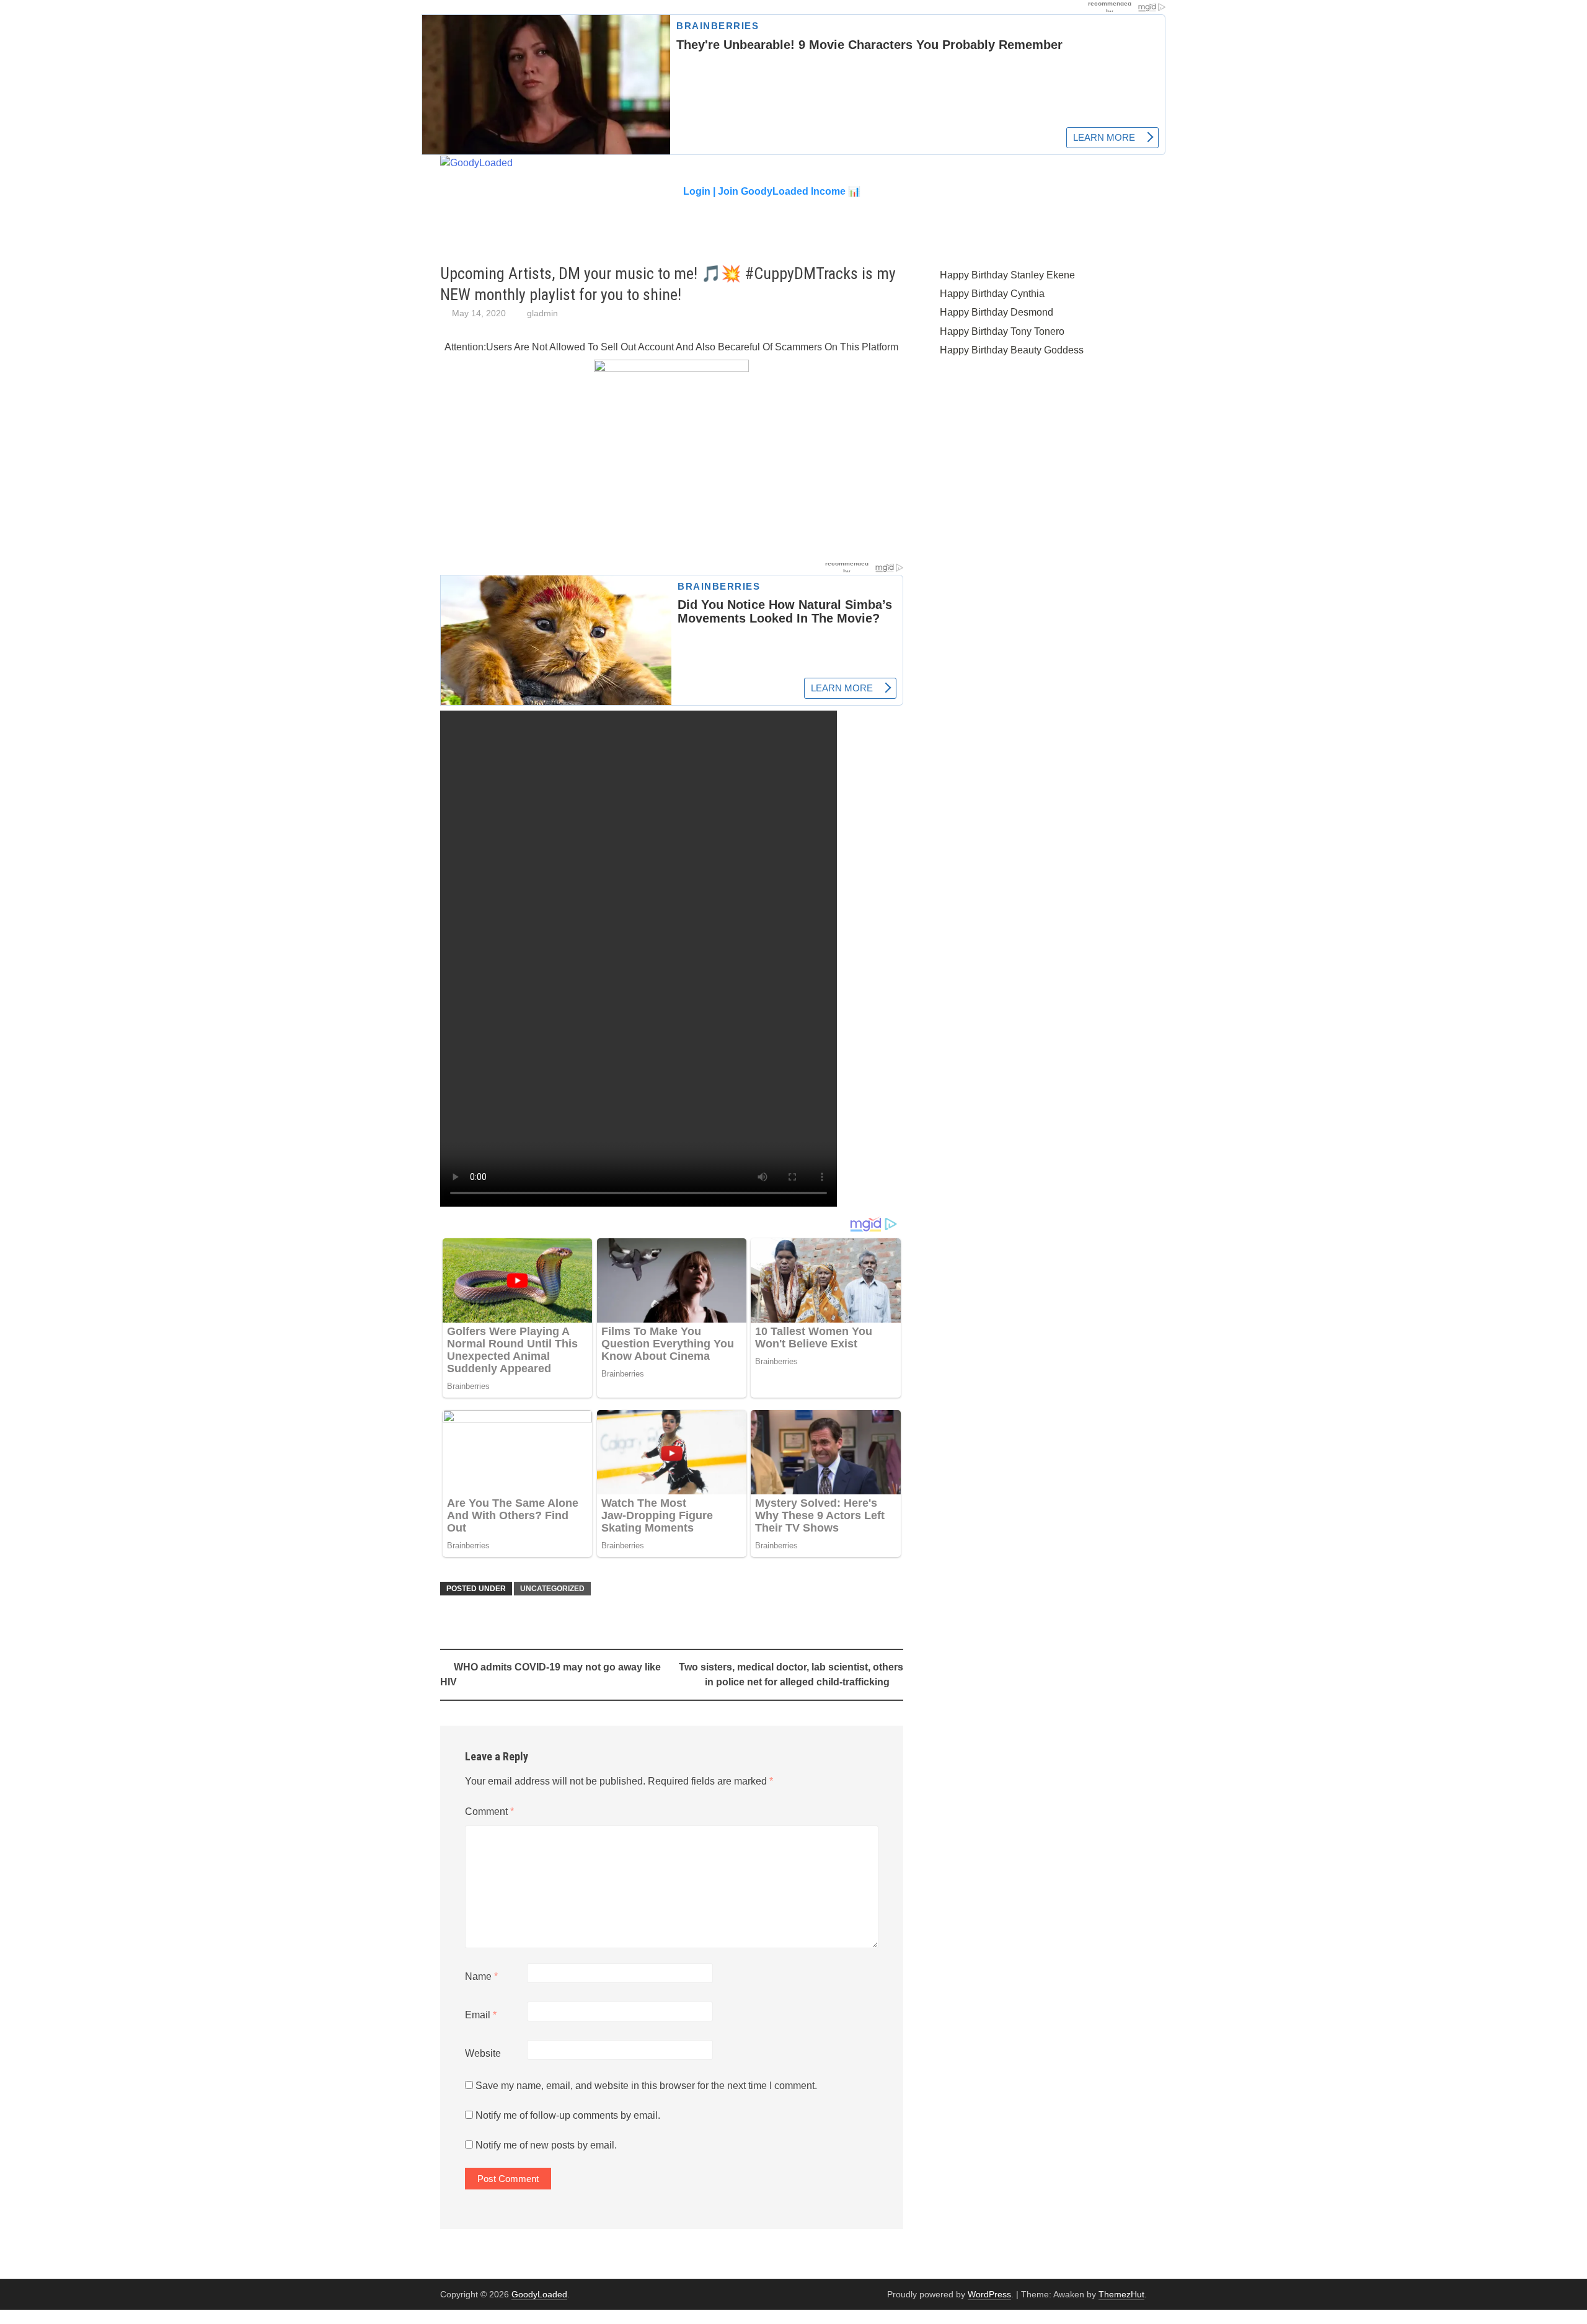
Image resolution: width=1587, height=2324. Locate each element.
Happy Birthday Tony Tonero (1002, 331)
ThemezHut (1121, 2294)
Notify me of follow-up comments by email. (568, 2115)
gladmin (542, 313)
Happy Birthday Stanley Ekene (1007, 275)
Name (481, 1976)
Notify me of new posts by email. (546, 2145)
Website (483, 2053)
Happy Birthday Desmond (997, 312)
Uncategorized (552, 1589)
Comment (489, 1812)
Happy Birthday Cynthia (992, 294)
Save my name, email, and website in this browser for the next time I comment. (646, 2086)
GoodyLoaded (539, 2294)
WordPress (989, 2294)
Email (481, 2015)
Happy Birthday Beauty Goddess (1012, 350)
